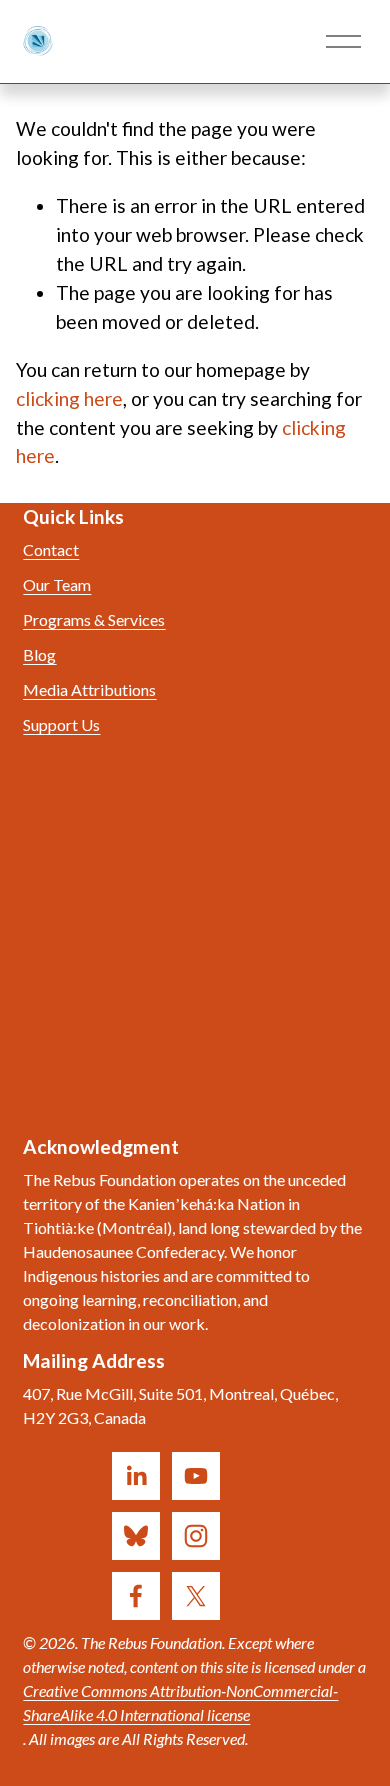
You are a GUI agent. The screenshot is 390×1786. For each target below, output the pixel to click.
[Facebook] (136, 1596)
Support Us (61, 724)
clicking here (69, 398)
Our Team (57, 584)
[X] (196, 1596)
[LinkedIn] (136, 1476)
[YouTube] (196, 1476)
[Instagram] (196, 1536)
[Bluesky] (136, 1536)
